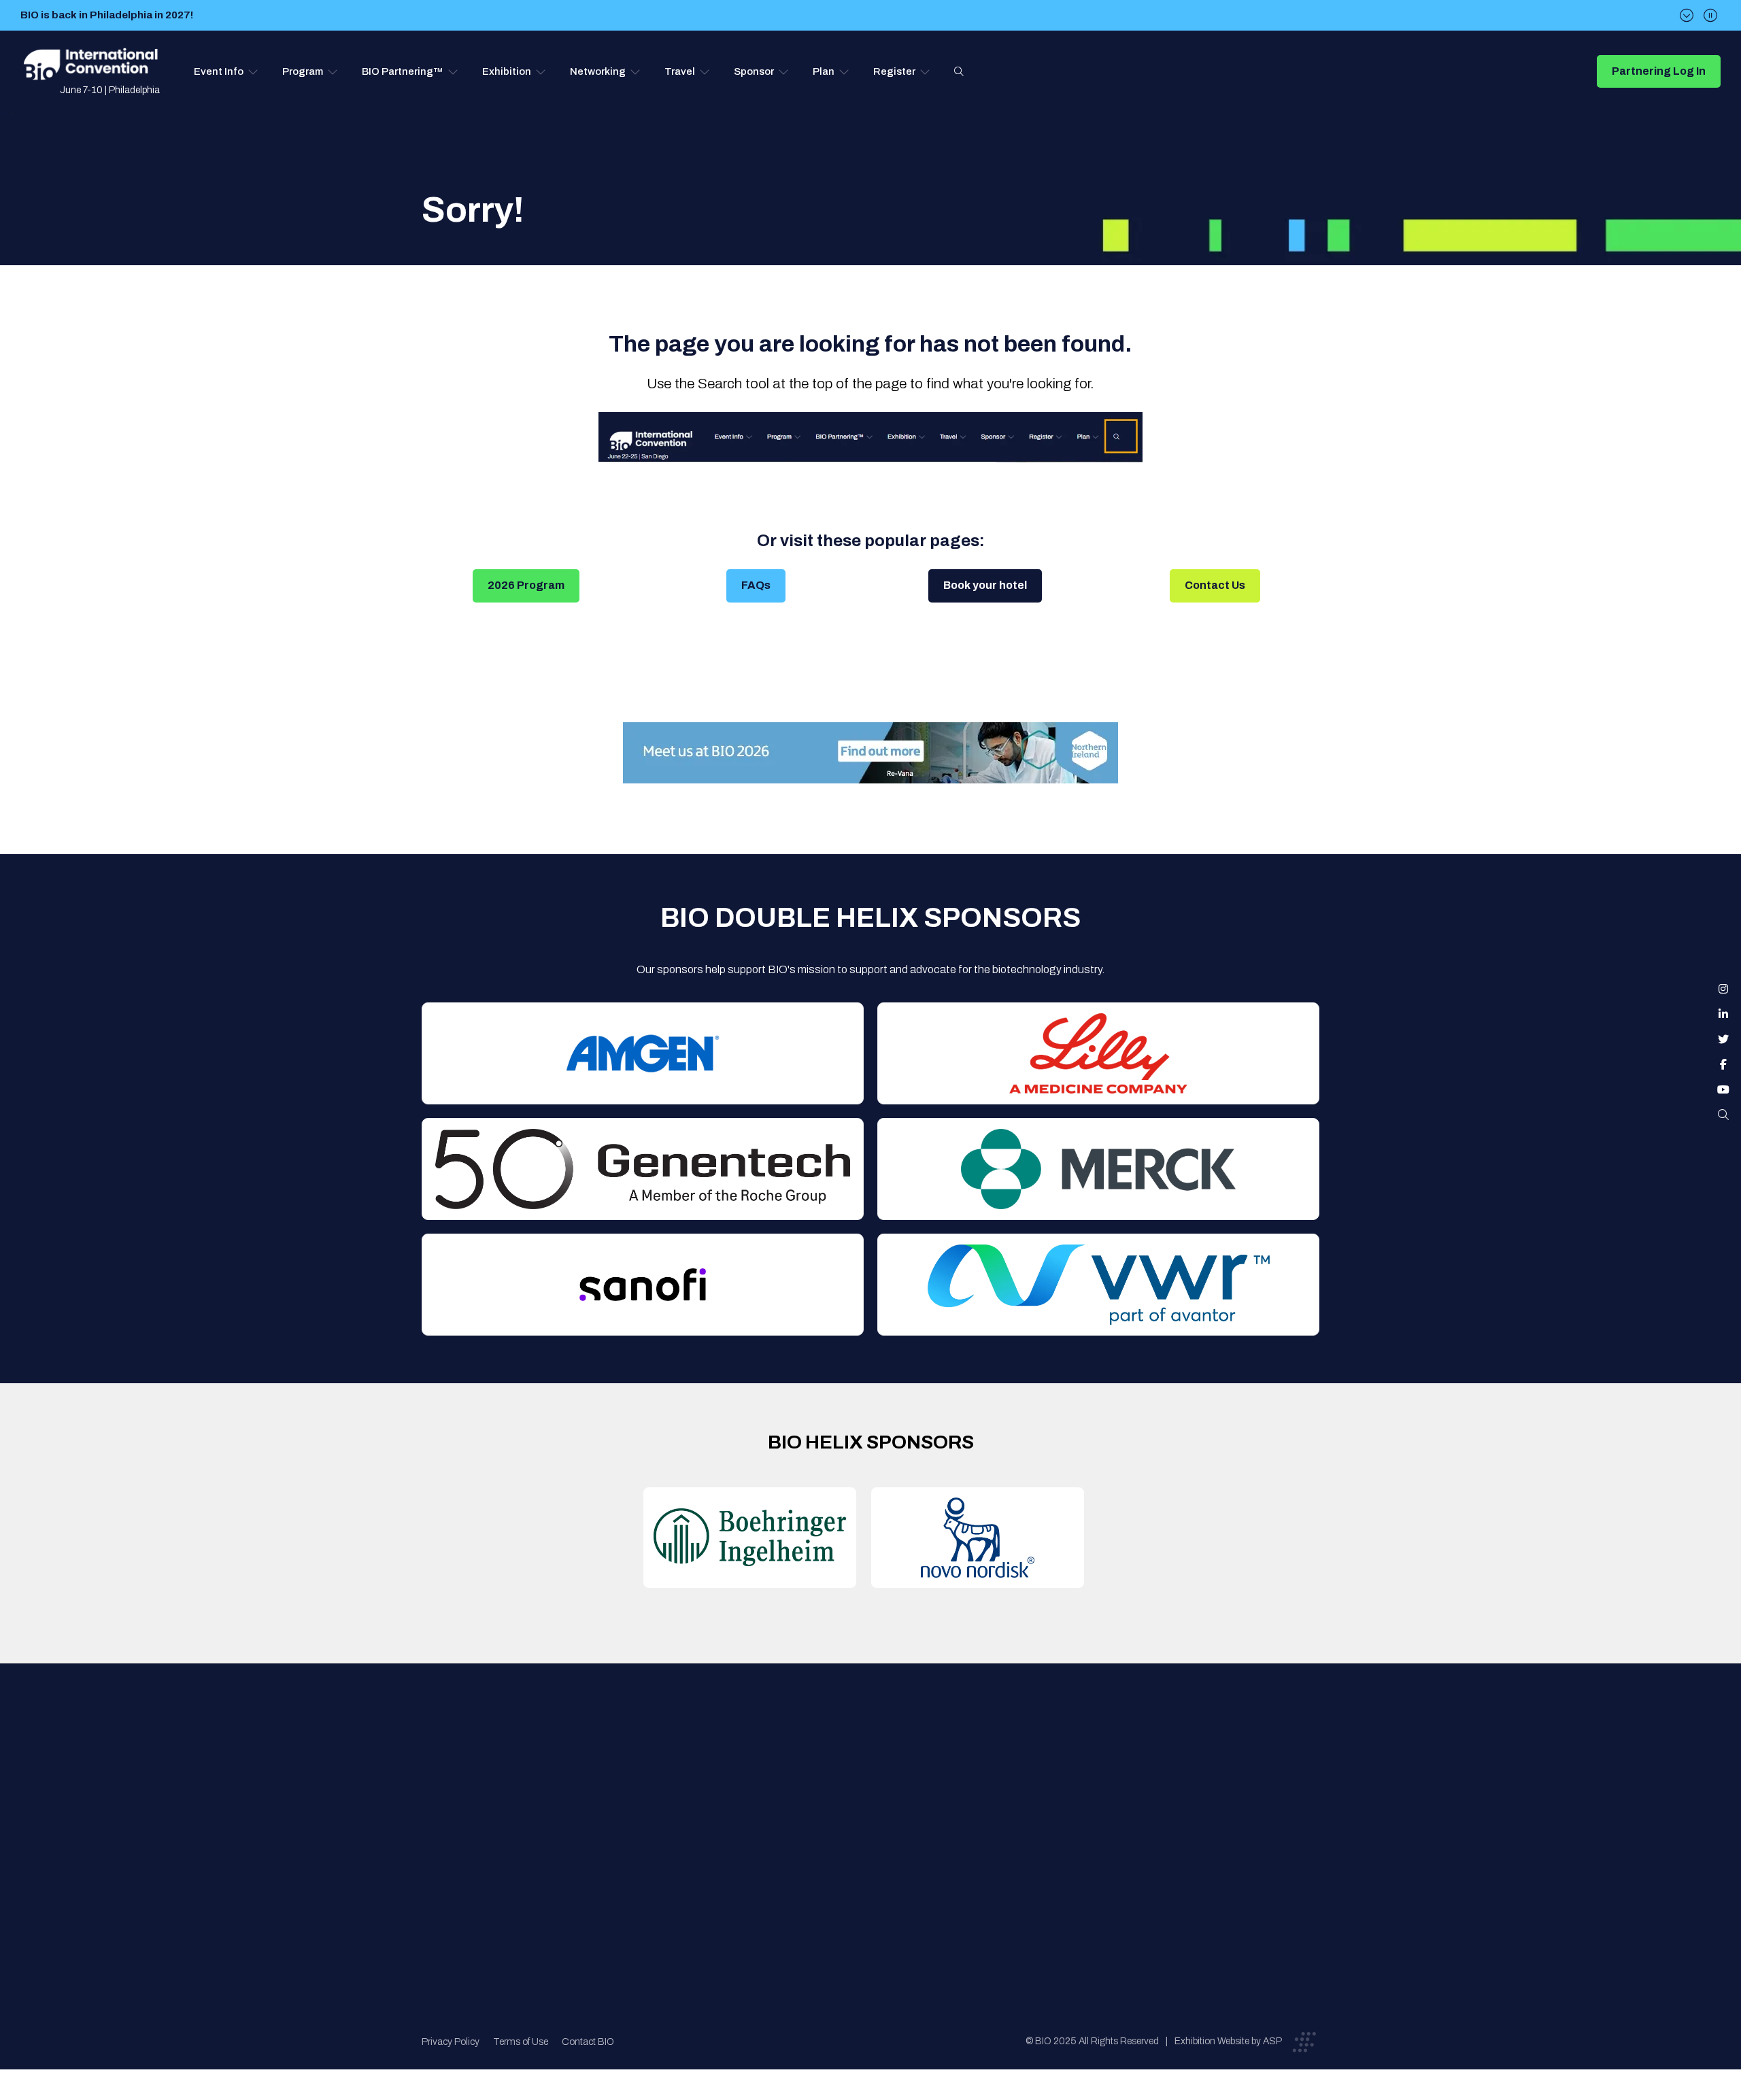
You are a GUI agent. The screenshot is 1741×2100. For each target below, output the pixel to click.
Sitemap (868, 1875)
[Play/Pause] (1710, 15)
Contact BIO (588, 2042)
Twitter (1723, 1039)
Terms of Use (521, 2042)
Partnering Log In (1659, 71)
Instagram (1723, 989)
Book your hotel (985, 585)
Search (959, 71)
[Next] (1687, 15)
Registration (878, 1821)
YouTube (1723, 1089)
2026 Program (526, 585)
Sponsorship (878, 1848)
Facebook (1723, 1064)
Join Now (657, 1821)
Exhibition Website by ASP (1228, 2041)
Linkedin (1723, 1014)
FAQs (756, 585)
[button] (226, 71)
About (649, 1766)
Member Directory (678, 1794)
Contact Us (1215, 585)
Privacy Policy (451, 2042)
